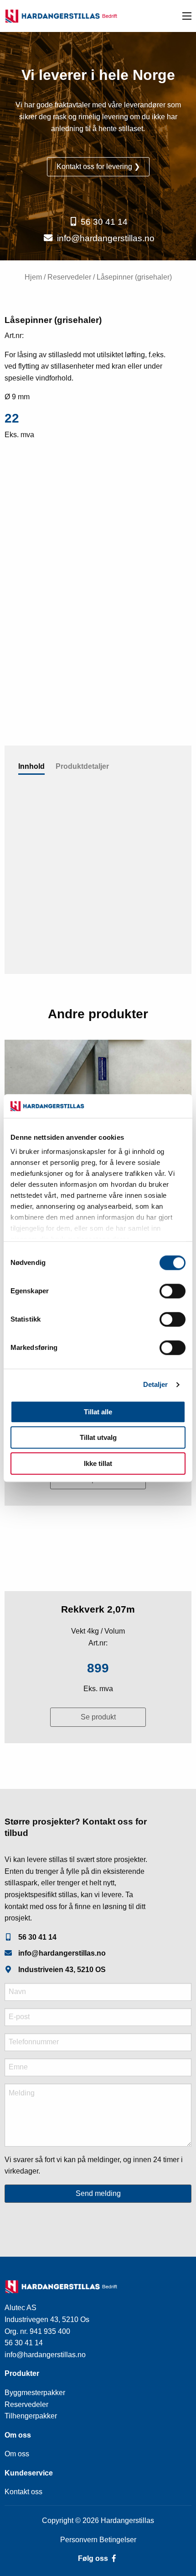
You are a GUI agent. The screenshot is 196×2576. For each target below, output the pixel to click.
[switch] (173, 1291)
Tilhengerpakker (31, 2416)
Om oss (17, 2454)
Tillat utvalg (98, 1438)
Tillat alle (98, 1412)
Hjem (33, 277)
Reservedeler (69, 277)
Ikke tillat (98, 1463)
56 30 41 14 (104, 222)
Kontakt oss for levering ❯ (98, 167)
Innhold (31, 766)
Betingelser (118, 2540)
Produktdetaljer (82, 766)
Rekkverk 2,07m (98, 1609)
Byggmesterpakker (35, 2393)
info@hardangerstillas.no (106, 238)
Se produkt (98, 1717)
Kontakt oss (23, 2492)
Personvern (80, 2540)
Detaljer (156, 1385)
